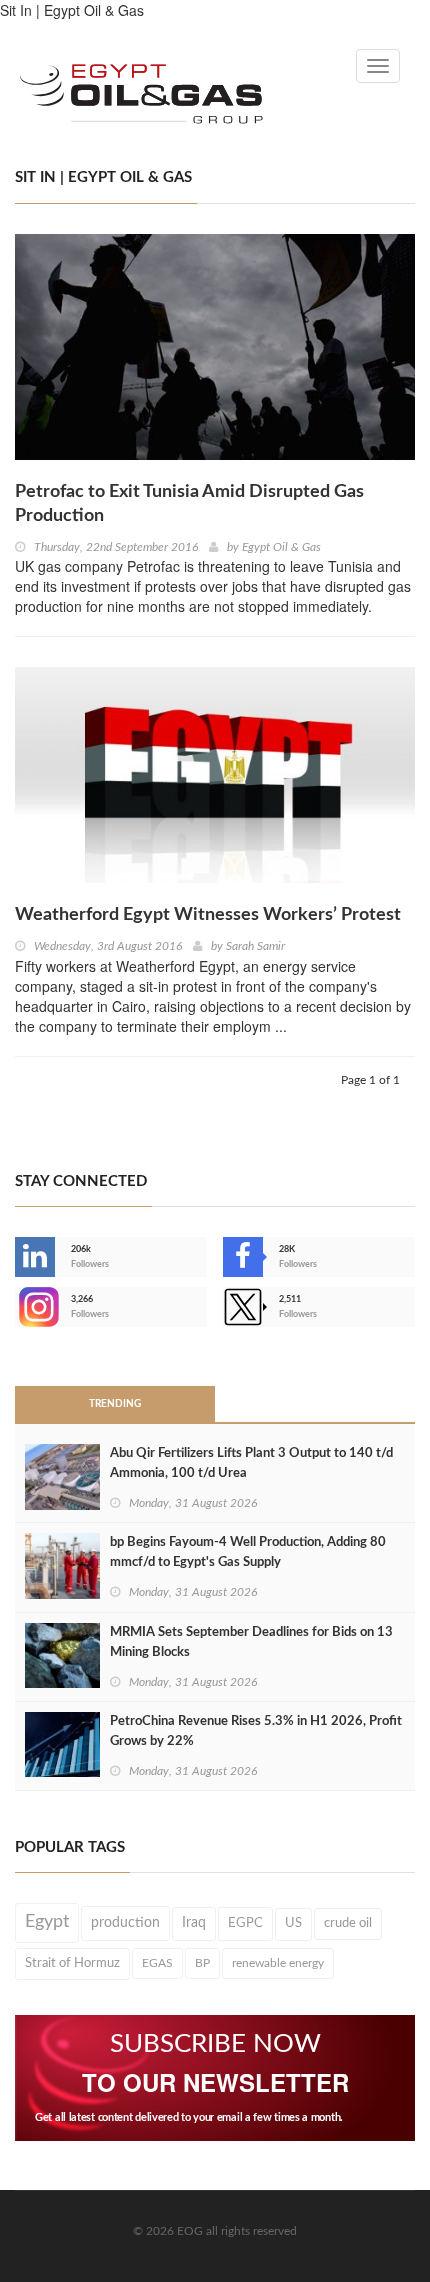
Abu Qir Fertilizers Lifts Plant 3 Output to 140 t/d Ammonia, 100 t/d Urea (251, 1463)
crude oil (348, 1923)
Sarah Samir (255, 946)
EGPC (245, 1923)
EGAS (157, 1963)
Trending (115, 1404)
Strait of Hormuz (72, 1963)
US (293, 1923)
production (125, 1922)
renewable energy (278, 1963)
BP (202, 1963)
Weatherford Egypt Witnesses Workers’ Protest (208, 915)
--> (17, 1307)
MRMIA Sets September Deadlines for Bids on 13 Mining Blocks (251, 1642)
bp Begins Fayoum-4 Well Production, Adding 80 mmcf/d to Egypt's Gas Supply (248, 1552)
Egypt (47, 1922)
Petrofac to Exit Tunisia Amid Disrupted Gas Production (189, 504)
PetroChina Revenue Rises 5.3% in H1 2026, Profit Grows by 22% (256, 1731)
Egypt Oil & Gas (281, 547)
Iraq (194, 1923)
